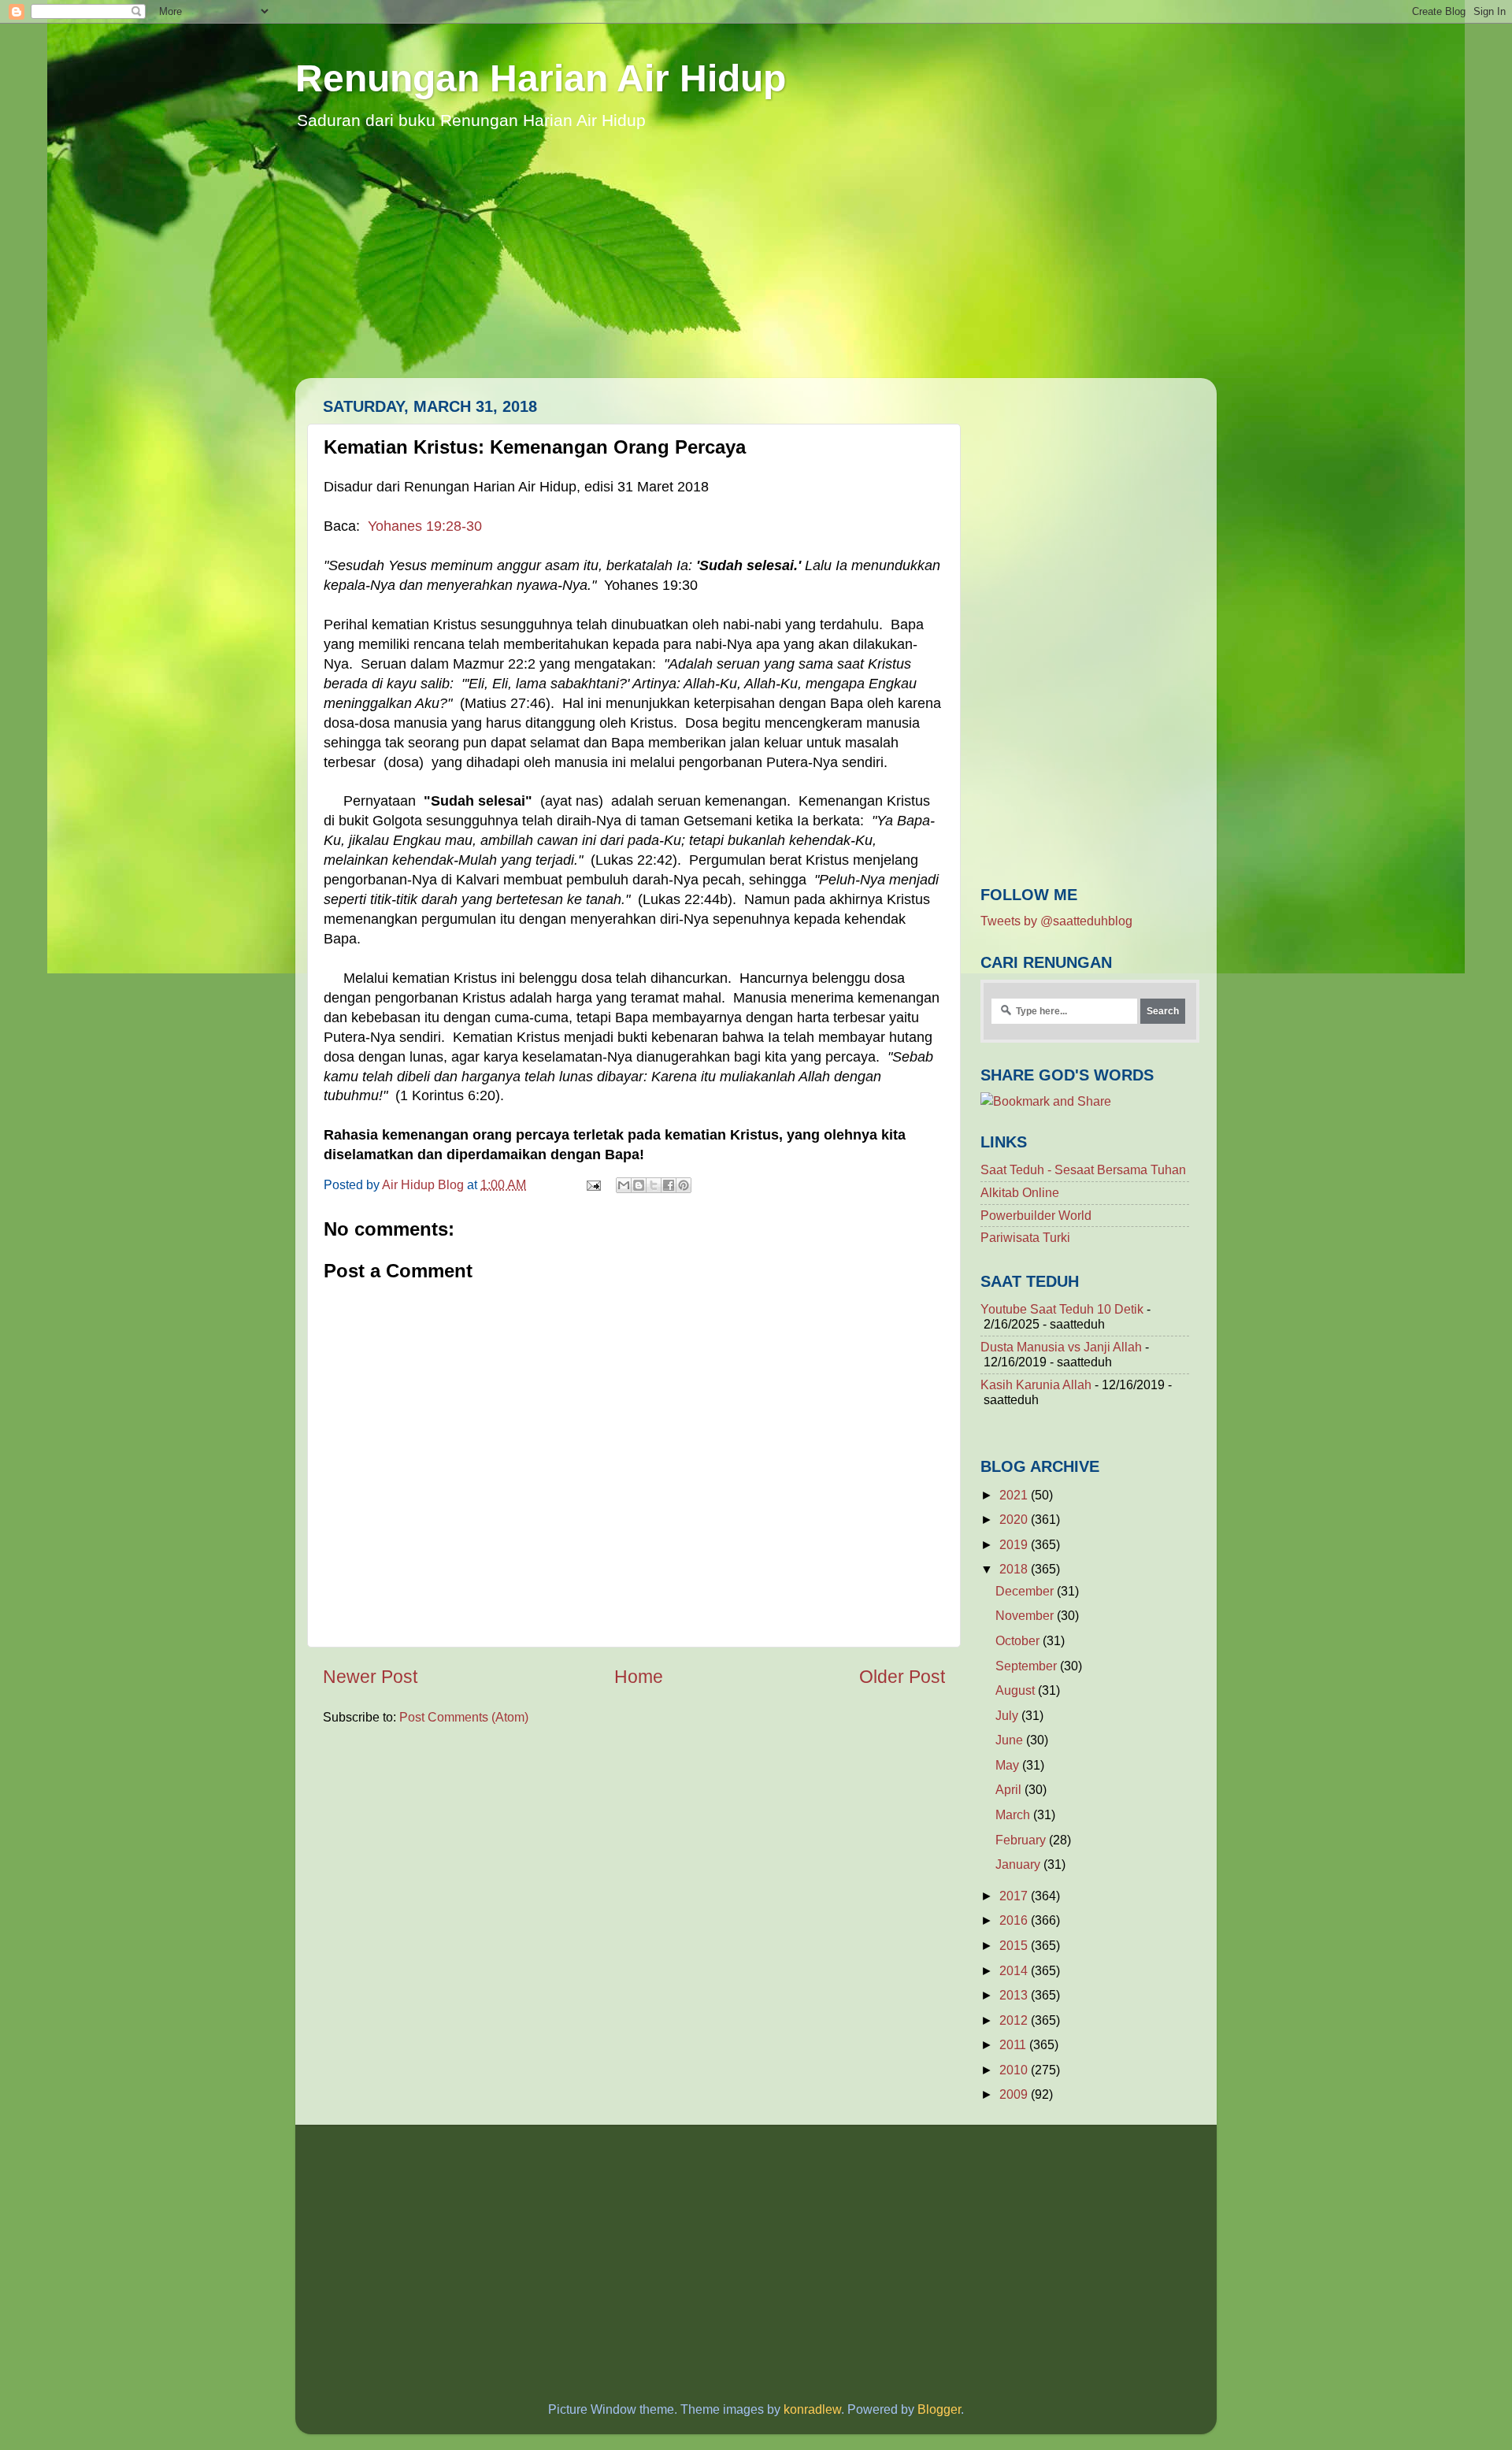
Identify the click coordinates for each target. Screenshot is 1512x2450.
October (1019, 1640)
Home (639, 1677)
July (1008, 1715)
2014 (1015, 1970)
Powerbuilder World (1036, 1215)
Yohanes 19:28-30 (425, 526)
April (1010, 1789)
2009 (1015, 2094)
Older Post (902, 1677)
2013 (1015, 1995)
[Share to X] (654, 1185)
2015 (1015, 1945)
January (1019, 1864)
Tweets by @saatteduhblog (1056, 921)
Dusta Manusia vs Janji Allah (1061, 1347)
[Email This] (624, 1185)
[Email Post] (592, 1184)
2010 (1015, 2070)
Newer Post (370, 1677)
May (1009, 1765)
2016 (1015, 1920)
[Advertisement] (756, 268)
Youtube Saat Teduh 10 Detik (1062, 1309)
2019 (1015, 1544)
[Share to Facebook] (669, 1185)
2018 (1015, 1569)
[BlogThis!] (639, 1185)
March (1014, 1814)
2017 (1015, 1896)
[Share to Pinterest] (684, 1185)
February (1022, 1840)
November (1026, 1615)
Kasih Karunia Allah (1036, 1384)
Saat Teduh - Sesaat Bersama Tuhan (1083, 1169)
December (1026, 1591)
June (1011, 1740)
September (1028, 1666)
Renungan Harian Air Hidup (541, 78)
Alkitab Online (1020, 1192)
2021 (1015, 1495)
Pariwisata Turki (1025, 1237)
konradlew (812, 2409)
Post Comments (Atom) (464, 1717)
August (1017, 1690)
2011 (1014, 2044)
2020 (1015, 1519)
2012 (1015, 2020)
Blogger (939, 2409)
